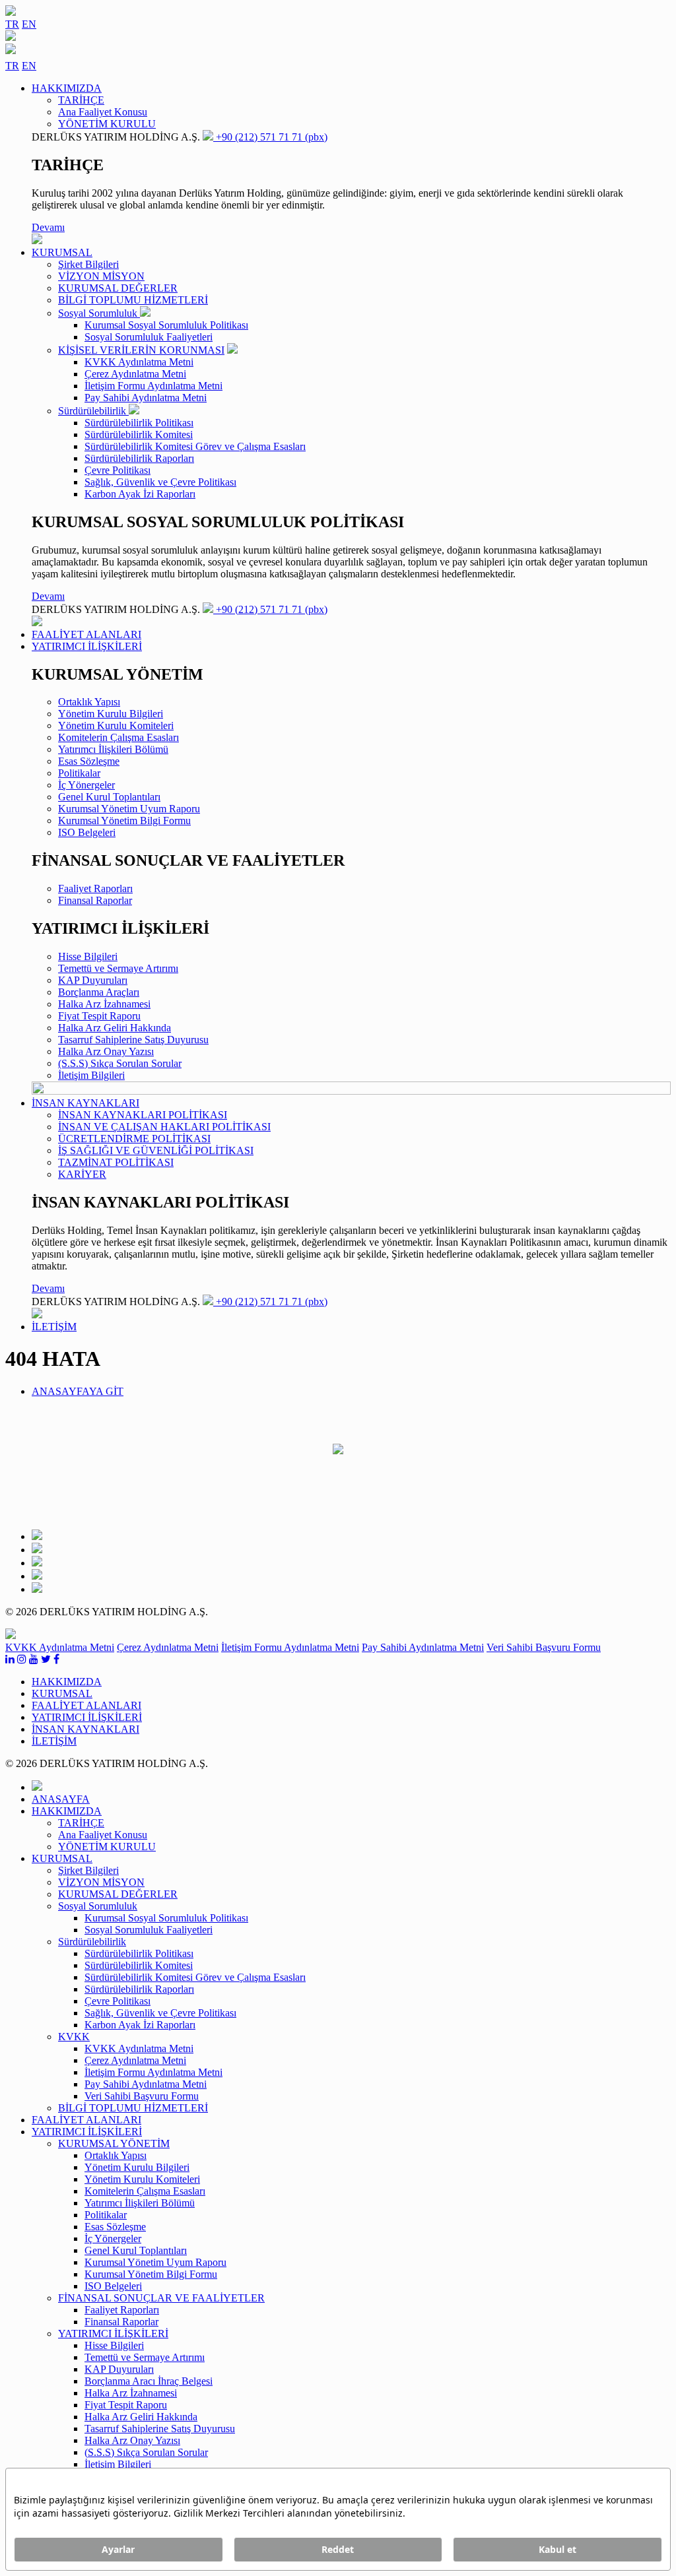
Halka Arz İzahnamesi (104, 1004)
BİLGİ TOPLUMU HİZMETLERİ (133, 300)
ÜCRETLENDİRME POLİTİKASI (134, 1139)
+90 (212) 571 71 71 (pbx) (270, 137)
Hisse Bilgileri (88, 956)
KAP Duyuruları (93, 980)
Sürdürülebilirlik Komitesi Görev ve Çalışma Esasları (195, 446)
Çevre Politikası (118, 470)
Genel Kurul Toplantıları (109, 797)
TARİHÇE (81, 100)
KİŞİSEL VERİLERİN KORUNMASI (141, 350)
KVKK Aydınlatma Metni (139, 362)
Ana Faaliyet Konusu (103, 112)
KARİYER (82, 1174)
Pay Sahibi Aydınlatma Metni (146, 398)
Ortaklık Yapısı (89, 702)
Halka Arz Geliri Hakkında (115, 1028)
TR (12, 24)
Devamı (48, 227)
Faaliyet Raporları (95, 888)
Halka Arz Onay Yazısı (106, 1051)
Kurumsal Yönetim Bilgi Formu (124, 821)
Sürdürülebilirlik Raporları (139, 458)
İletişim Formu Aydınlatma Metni (153, 386)
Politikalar (79, 773)
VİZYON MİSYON (101, 276)
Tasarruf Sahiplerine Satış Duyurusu (133, 1040)
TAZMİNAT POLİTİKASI (116, 1162)
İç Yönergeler (86, 785)
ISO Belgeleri (87, 832)
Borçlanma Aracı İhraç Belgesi (149, 2381)
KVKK (74, 2037)
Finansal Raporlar (95, 900)
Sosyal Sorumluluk (99, 313)
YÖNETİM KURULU (107, 124)
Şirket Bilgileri (88, 264)
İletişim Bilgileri (91, 1075)
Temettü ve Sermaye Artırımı (118, 968)
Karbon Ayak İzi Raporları (140, 494)
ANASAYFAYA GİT (78, 1391)
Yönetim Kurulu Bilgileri (111, 714)
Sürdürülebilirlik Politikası (139, 423)
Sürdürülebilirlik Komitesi (139, 435)
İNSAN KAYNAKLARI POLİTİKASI (143, 1115)
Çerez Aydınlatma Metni (135, 374)
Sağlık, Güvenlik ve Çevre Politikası (160, 482)
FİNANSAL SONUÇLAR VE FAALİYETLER (161, 2298)
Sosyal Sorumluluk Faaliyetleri (149, 337)
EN (29, 24)
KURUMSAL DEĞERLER (118, 288)
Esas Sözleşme (89, 761)
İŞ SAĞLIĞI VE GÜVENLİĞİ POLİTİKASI (156, 1150)
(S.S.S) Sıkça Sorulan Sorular (120, 1063)
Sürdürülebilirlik (93, 411)
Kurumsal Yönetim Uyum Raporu (129, 809)
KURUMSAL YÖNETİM (114, 2143)
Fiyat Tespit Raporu (99, 1016)
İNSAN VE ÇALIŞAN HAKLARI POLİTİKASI (164, 1127)
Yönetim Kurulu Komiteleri (116, 725)
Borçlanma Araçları (99, 992)
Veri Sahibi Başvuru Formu (544, 1647)
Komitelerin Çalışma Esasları (118, 737)
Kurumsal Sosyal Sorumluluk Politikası (166, 325)
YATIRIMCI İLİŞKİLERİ (113, 2334)
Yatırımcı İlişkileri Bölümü (113, 749)
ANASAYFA (61, 1799)
